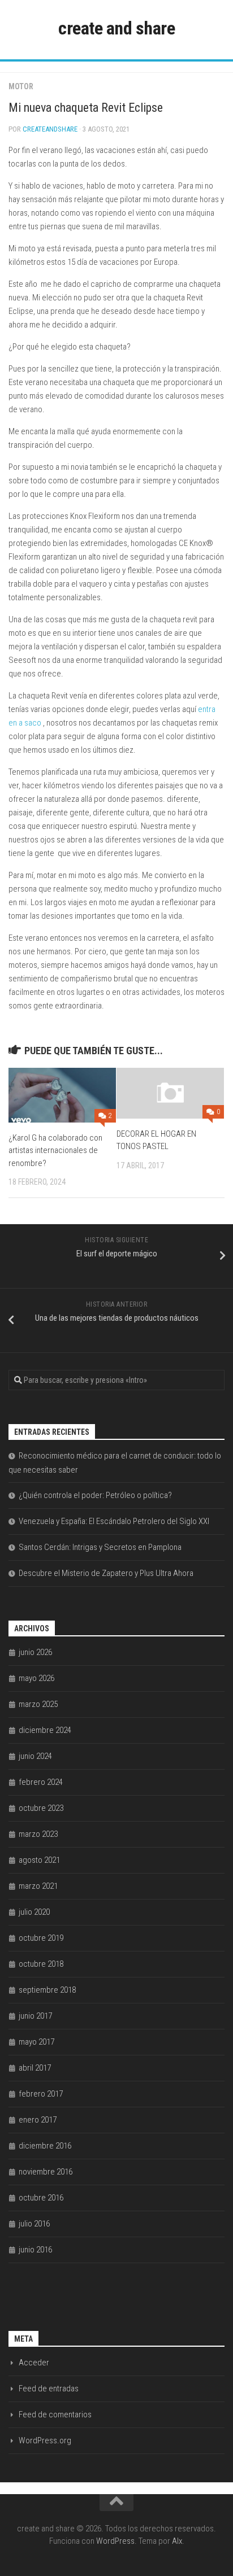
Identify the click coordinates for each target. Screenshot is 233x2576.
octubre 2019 (41, 1938)
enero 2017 (38, 2120)
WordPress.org (45, 2440)
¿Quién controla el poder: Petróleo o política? (95, 1495)
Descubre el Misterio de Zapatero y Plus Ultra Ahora (106, 1573)
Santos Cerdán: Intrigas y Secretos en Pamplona (100, 1547)
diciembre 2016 (45, 2146)
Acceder (34, 2363)
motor (21, 86)
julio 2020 (34, 1912)
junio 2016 (35, 2250)
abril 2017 (35, 2068)
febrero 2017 (41, 2094)
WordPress (115, 2541)
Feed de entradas (49, 2389)
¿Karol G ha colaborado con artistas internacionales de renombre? (55, 1151)
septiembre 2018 (47, 1990)
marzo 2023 (38, 1834)
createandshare (50, 129)
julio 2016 (34, 2224)
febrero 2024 (41, 1782)
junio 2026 (35, 1652)
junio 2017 (35, 2016)
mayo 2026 (36, 1678)
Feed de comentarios (55, 2415)
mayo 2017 (36, 2042)
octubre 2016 (41, 2198)
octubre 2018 (41, 1964)
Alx (177, 2541)
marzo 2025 (38, 1704)
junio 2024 (35, 1756)
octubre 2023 (41, 1808)
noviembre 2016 (46, 2172)
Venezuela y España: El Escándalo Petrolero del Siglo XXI (114, 1521)
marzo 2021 (38, 1886)
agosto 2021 (39, 1860)
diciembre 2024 (45, 1730)
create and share (116, 28)
